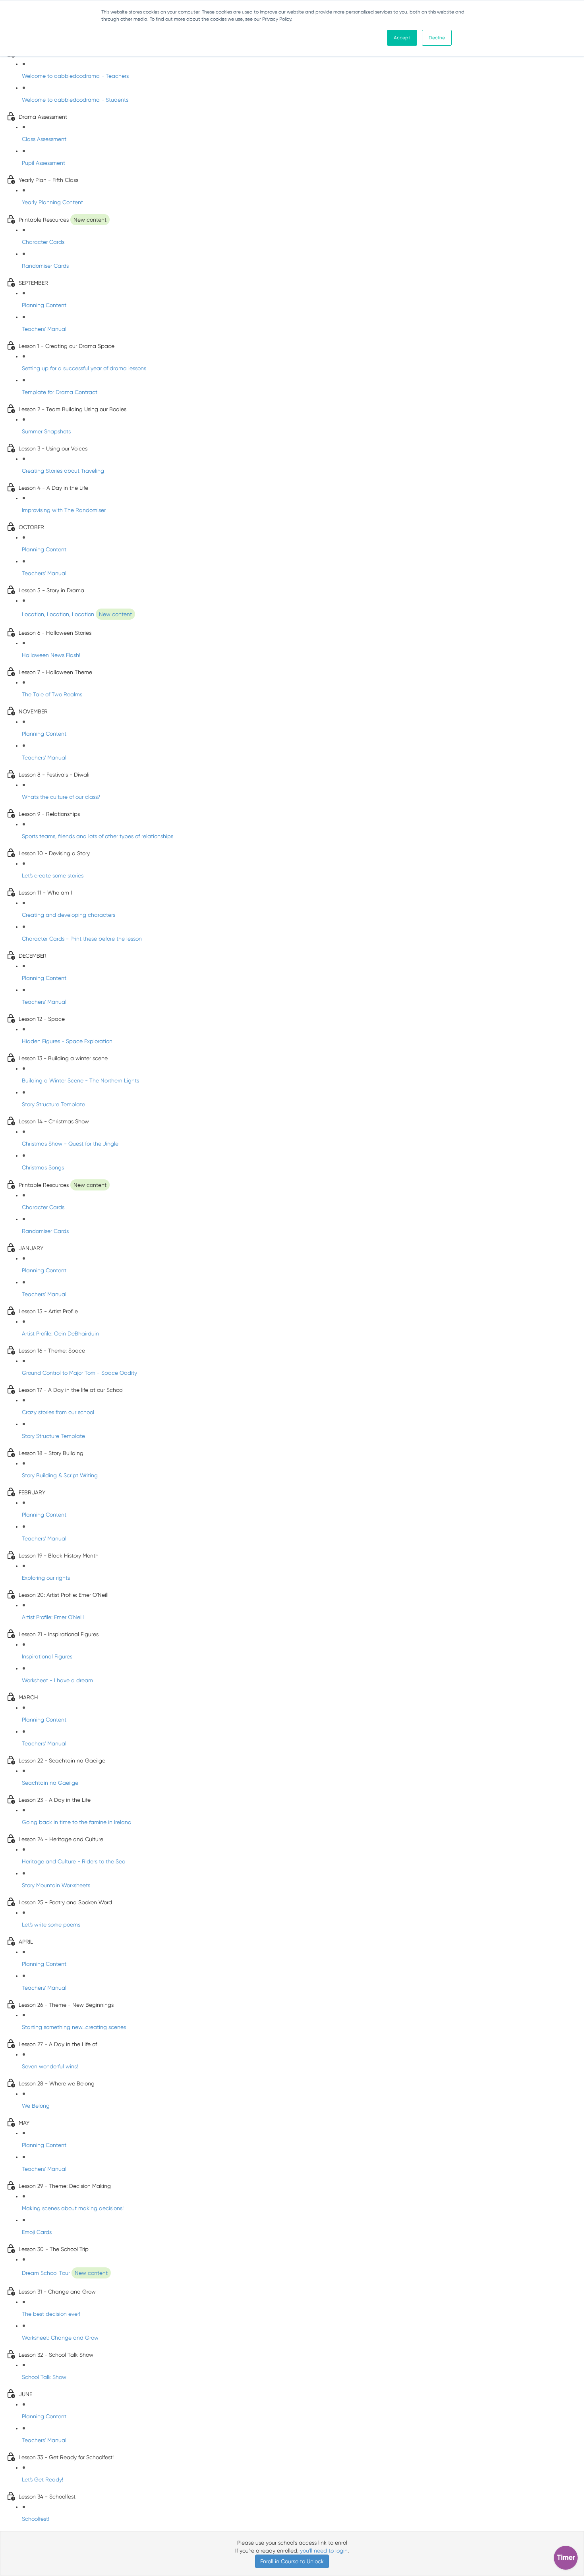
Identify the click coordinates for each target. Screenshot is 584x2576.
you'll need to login (324, 2551)
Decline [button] (437, 38)
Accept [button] (402, 38)
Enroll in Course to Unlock (292, 2561)
